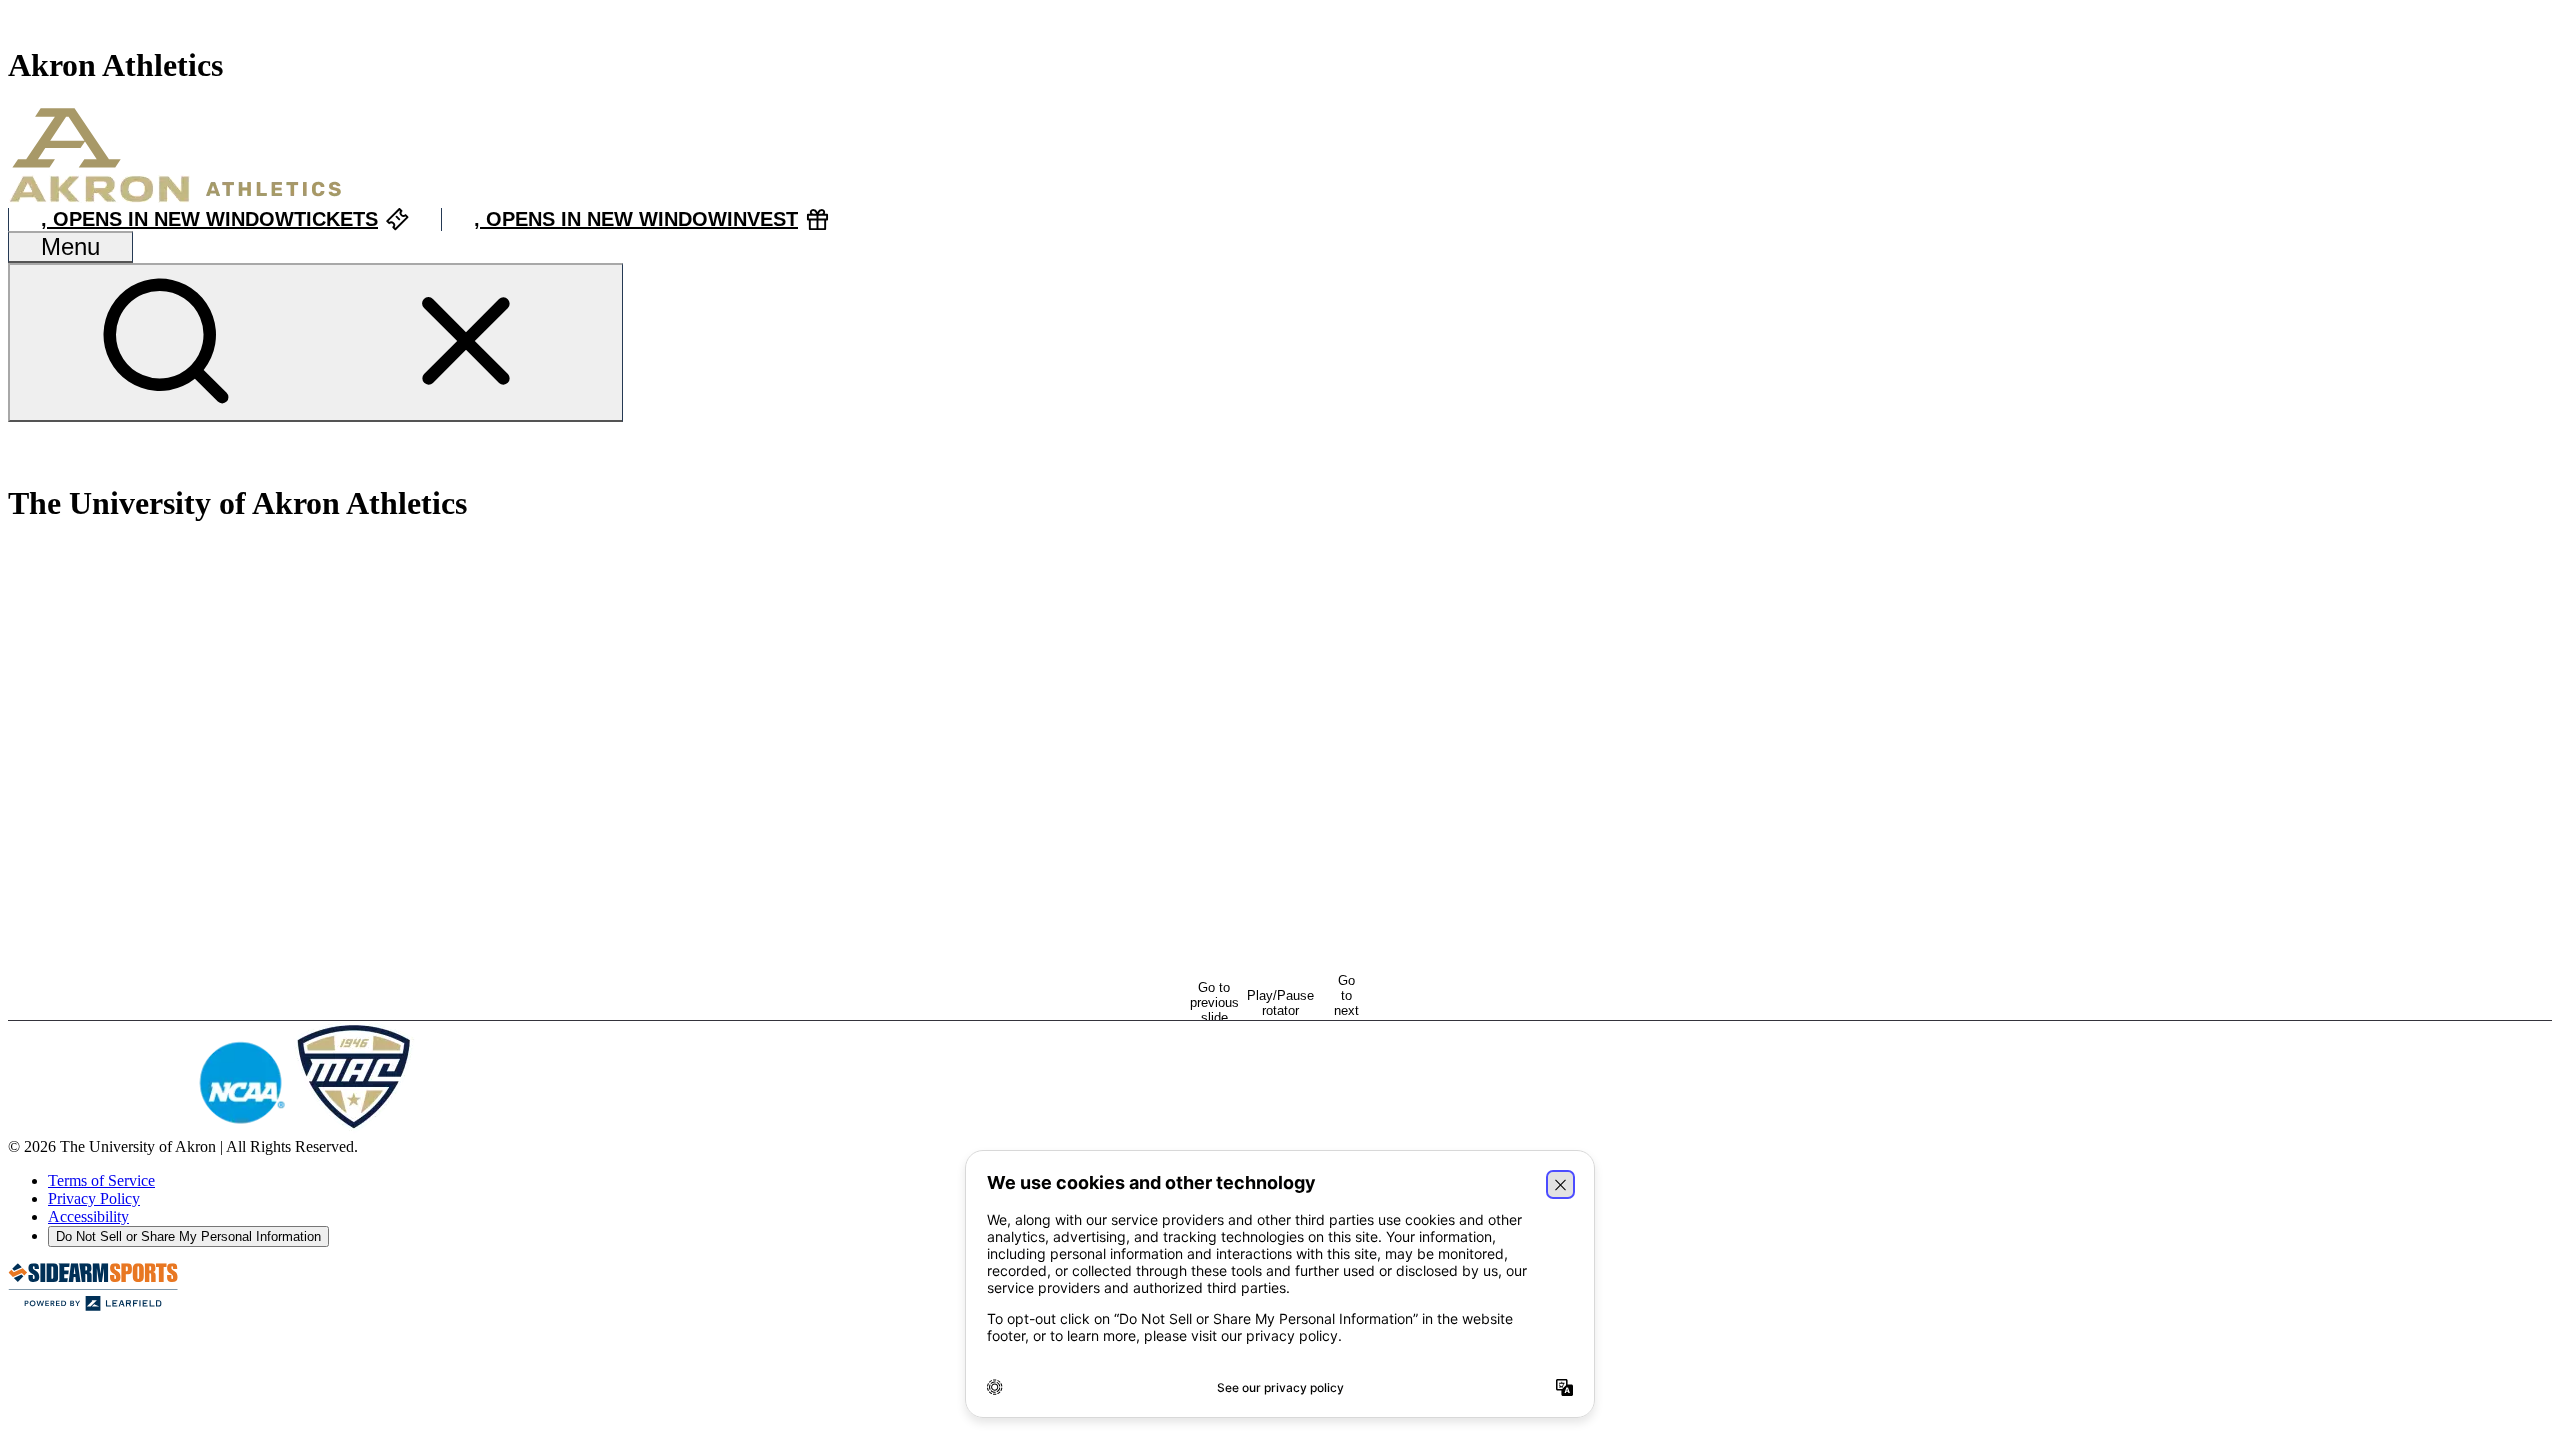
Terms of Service (101, 1180)
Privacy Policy (94, 1198)
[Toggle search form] (315, 342)
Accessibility (88, 1216)
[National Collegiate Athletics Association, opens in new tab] (241, 1128)
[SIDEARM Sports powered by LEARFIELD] (93, 1306)
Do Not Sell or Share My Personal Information (188, 1236)
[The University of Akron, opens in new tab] (98, 1128)
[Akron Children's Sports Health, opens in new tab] (501, 1128)
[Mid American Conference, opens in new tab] (354, 1128)
